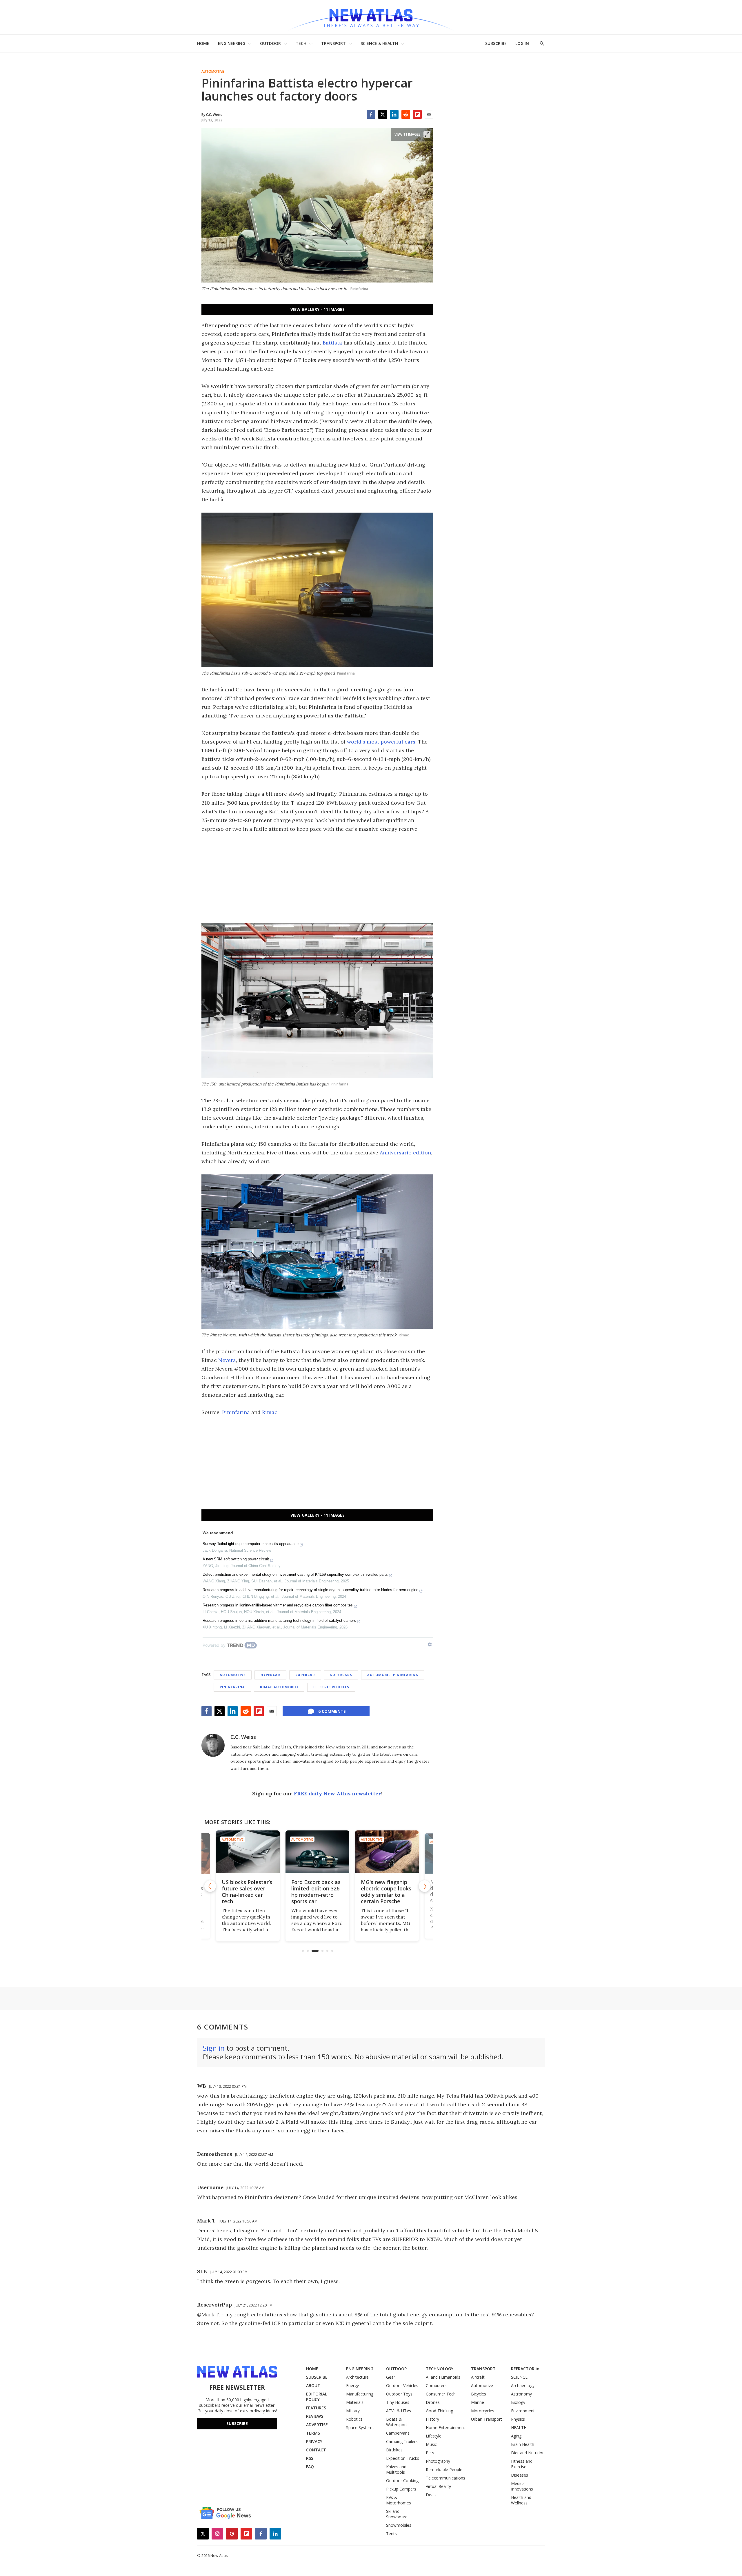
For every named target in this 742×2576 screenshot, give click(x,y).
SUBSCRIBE (496, 43)
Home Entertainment (445, 2427)
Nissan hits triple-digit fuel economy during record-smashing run (385, 1892)
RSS (310, 2458)
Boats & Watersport (397, 2422)
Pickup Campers (401, 2489)
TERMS (313, 2433)
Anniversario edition (405, 1153)
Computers (436, 2385)
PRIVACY (314, 2441)
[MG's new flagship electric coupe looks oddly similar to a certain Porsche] (317, 1852)
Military (353, 2411)
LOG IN (522, 43)
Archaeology (523, 2385)
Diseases (520, 2475)
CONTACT (316, 2450)
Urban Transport (487, 2419)
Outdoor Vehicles (402, 2385)
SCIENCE (519, 2377)
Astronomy (521, 2394)
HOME (203, 43)
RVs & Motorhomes (399, 2500)
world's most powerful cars (381, 742)
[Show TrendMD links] (430, 1644)
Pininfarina (236, 1412)
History (432, 2419)
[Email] (429, 114)
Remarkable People (444, 2470)
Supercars (341, 1675)
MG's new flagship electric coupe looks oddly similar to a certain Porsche (317, 1892)
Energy (352, 2385)
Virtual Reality (438, 2486)
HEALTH (519, 2427)
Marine (478, 2402)
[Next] (425, 1886)
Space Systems (360, 2427)
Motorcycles (483, 2411)
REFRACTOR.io (525, 2369)
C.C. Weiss (243, 1737)
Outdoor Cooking (402, 2481)
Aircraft (478, 2377)
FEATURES (316, 2408)
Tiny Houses (398, 2402)
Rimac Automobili (279, 1687)
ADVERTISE (317, 2425)
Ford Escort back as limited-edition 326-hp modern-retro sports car (247, 1892)
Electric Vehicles (331, 1687)
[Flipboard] (417, 114)
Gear (391, 2377)
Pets (430, 2453)
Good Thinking (439, 2411)
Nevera (227, 1360)
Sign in (214, 2048)
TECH (301, 43)
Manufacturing (360, 2394)
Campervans (398, 2433)
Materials (355, 2402)
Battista (332, 343)
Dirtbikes (394, 2450)
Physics (518, 2419)
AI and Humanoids (443, 2377)
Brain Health (523, 2444)
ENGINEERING (232, 43)
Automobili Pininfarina (393, 1675)
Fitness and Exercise (522, 2464)
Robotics (354, 2419)
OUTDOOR (270, 43)
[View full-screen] (427, 134)
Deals (431, 2495)
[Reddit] (406, 114)
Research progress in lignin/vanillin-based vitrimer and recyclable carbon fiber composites (278, 1605)
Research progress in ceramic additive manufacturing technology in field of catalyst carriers (279, 1621)
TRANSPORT (333, 43)
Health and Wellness (521, 2500)
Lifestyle (434, 2436)
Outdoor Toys (399, 2394)
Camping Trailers (402, 2441)
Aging (516, 2436)
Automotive (213, 72)
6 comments (332, 1711)
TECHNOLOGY (440, 2369)
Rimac (270, 1412)
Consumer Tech (441, 2394)
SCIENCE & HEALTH (379, 43)
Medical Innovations (522, 2486)
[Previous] (210, 1886)
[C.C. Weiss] (213, 1745)
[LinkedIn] (394, 114)
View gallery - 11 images (318, 309)
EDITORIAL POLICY (317, 2397)
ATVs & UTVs (399, 2411)
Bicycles (479, 2394)
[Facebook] (371, 114)
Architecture (357, 2377)
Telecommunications (445, 2478)
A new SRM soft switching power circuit (236, 1559)
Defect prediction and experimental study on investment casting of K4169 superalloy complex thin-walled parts (295, 1574)
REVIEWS (315, 2416)
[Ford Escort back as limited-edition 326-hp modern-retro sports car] (248, 1852)
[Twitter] (383, 114)
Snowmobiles (399, 2525)
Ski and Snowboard (397, 2514)
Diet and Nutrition (528, 2453)
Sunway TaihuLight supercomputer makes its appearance (251, 1544)
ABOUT (313, 2385)
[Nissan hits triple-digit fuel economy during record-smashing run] (387, 1852)
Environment (523, 2411)
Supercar (305, 1675)
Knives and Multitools (396, 2469)
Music (431, 2444)
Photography (438, 2461)
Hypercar (270, 1675)
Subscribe (237, 2423)
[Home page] (371, 17)
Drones (433, 2402)
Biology (518, 2402)
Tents (391, 2534)
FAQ (310, 2467)
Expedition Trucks (403, 2458)
